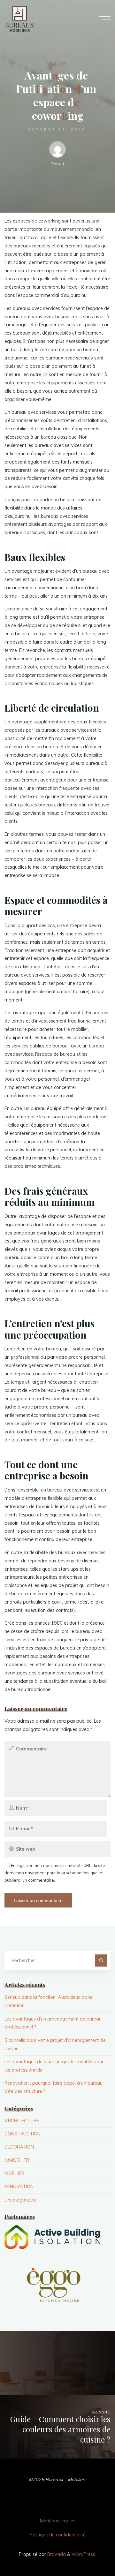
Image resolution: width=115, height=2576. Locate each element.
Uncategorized (20, 2200)
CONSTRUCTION (23, 2134)
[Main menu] (105, 19)
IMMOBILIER (17, 2160)
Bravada (56, 2554)
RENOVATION (19, 2187)
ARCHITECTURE (22, 2121)
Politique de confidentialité (58, 2535)
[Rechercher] (101, 1960)
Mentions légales (58, 2521)
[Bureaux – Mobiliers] (19, 19)
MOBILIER (56, 63)
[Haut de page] (90, 2551)
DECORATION (19, 2147)
